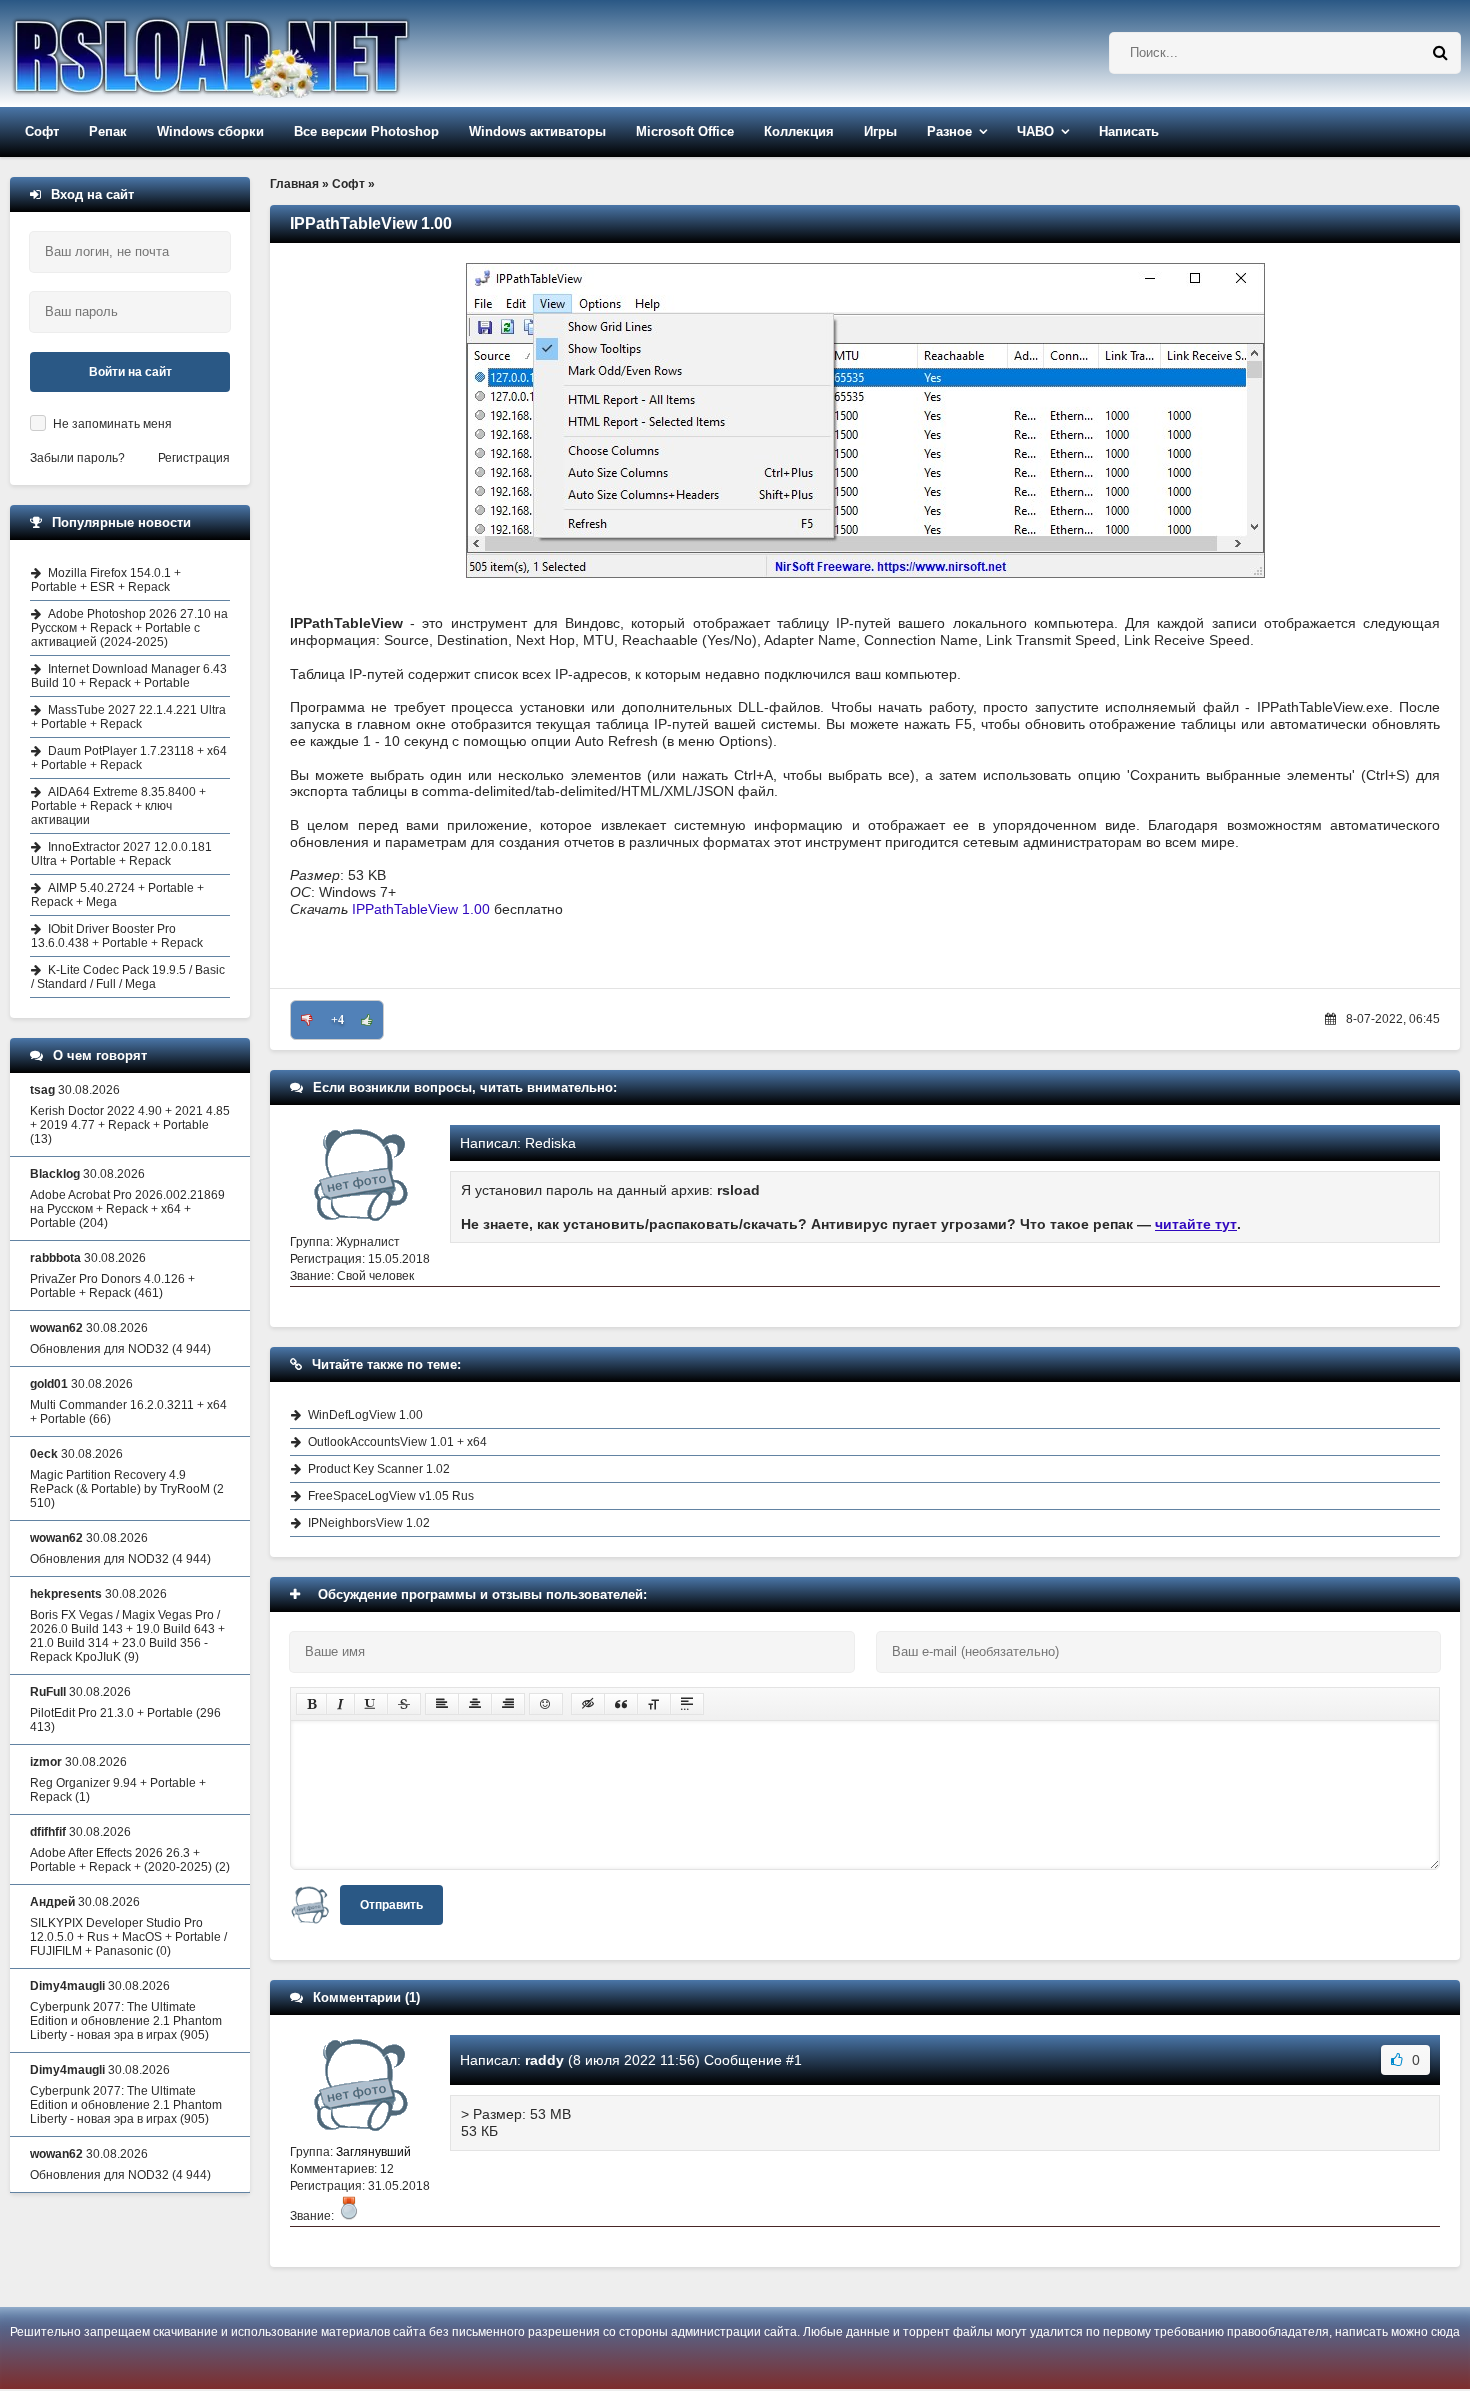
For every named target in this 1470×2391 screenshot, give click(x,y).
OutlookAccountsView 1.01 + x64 (397, 1442)
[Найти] (1440, 53)
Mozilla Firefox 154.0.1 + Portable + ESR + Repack (106, 580)
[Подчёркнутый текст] (371, 1704)
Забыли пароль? (77, 458)
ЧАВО (1035, 131)
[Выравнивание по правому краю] (508, 1704)
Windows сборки (210, 131)
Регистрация (194, 458)
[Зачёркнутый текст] (404, 1704)
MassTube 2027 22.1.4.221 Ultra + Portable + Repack (128, 717)
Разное (949, 131)
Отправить (391, 1905)
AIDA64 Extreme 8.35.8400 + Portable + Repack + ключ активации (118, 806)
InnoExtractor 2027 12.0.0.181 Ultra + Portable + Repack (121, 854)
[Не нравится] (307, 1020)
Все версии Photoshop (366, 131)
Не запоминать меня (112, 424)
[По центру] (475, 1704)
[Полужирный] (311, 1704)
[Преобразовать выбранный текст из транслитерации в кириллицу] (654, 1704)
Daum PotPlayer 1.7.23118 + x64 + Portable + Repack (129, 758)
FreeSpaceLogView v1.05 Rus (391, 1496)
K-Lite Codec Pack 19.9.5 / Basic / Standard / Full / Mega (128, 977)
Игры (880, 131)
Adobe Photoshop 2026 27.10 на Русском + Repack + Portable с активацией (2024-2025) (129, 628)
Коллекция (799, 131)
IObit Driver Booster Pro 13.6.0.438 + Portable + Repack (117, 936)
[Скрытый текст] (588, 1704)
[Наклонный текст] (340, 1704)
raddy (544, 2060)
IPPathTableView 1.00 (421, 909)
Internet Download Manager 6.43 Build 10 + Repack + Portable (129, 676)
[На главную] (262, 53)
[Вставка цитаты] (621, 1704)
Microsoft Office (685, 131)
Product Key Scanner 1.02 (379, 1469)
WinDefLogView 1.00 (365, 1415)
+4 (337, 1020)
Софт (42, 131)
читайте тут (1196, 1224)
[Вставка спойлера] (687, 1704)
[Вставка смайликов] (546, 1704)
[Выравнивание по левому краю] (442, 1704)
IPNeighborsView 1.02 (369, 1523)
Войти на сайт (130, 372)
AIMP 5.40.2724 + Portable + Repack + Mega (117, 895)
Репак (108, 131)
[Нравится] (367, 1020)
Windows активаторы (537, 131)
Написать (1129, 131)
